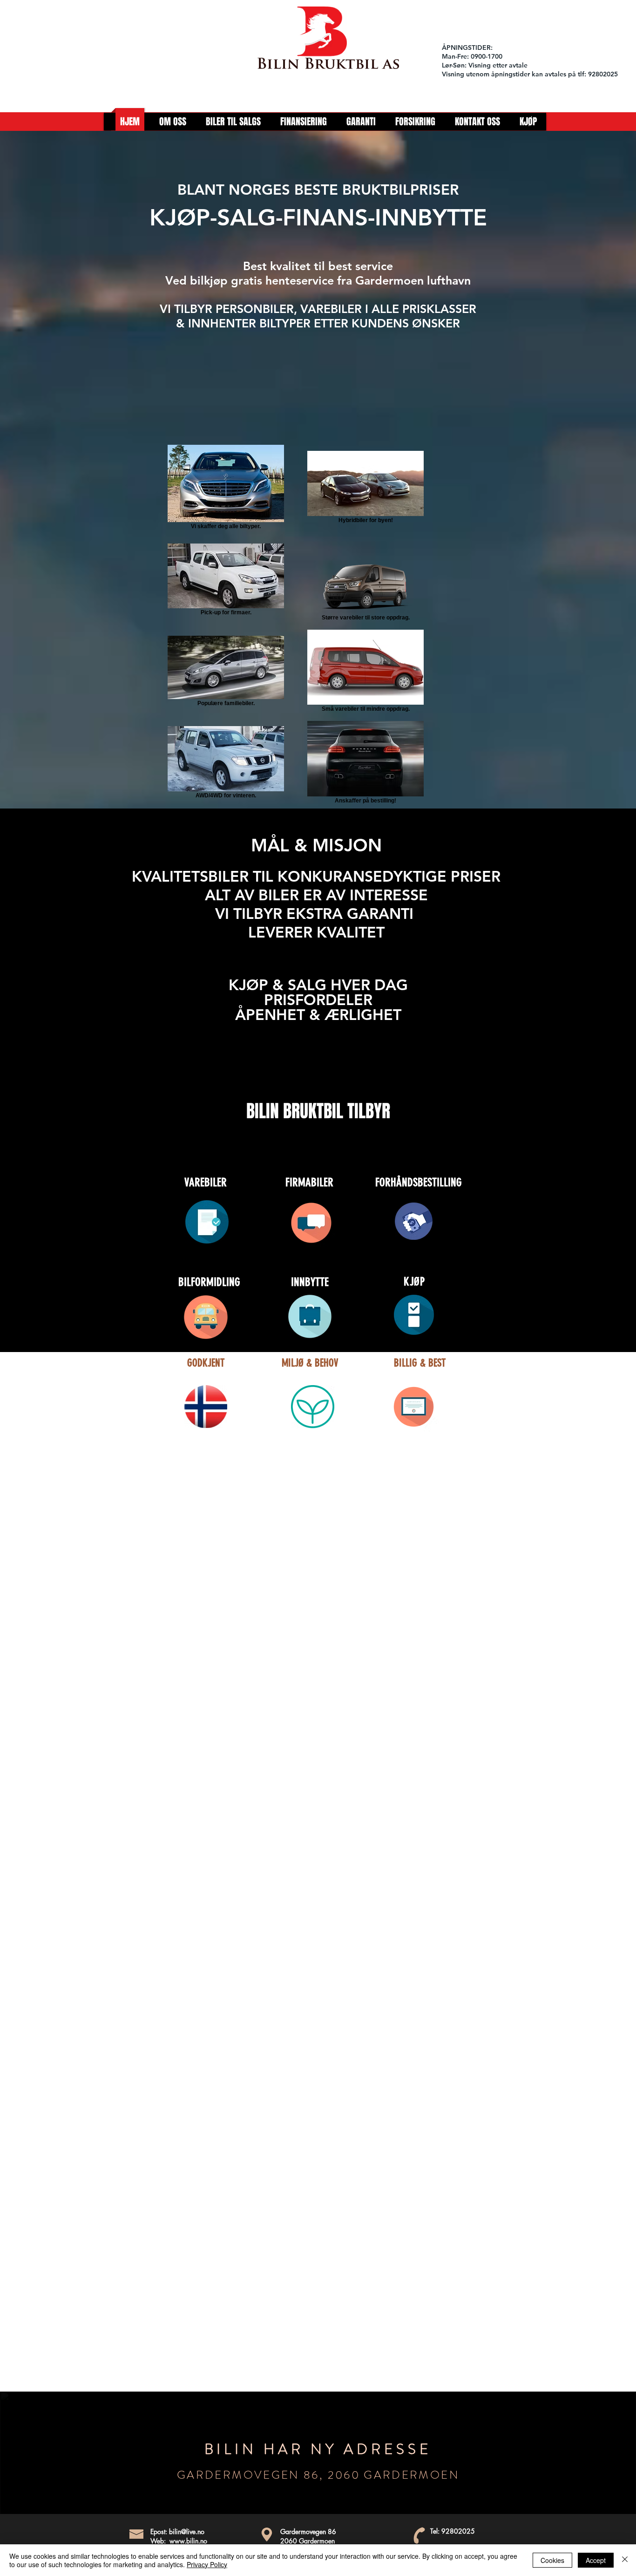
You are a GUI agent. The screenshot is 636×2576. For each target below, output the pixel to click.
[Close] (625, 2560)
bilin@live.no (187, 2532)
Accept (596, 2560)
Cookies (552, 2560)
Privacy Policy (207, 2564)
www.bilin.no (188, 2541)
